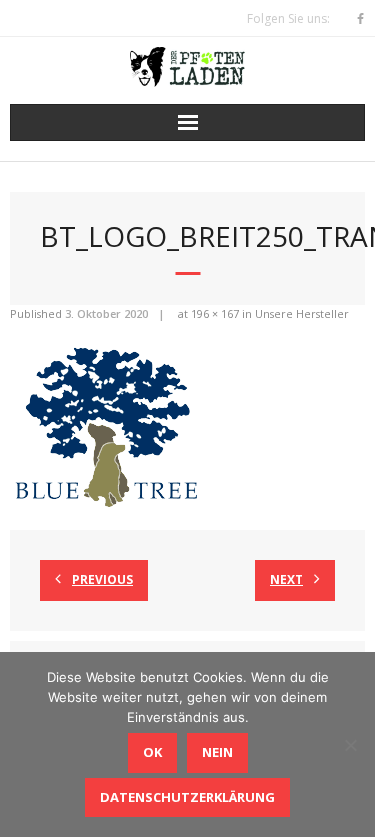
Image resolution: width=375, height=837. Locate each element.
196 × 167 (215, 313)
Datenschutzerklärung (187, 797)
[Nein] (350, 745)
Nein (217, 752)
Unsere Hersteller (302, 313)
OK (152, 752)
